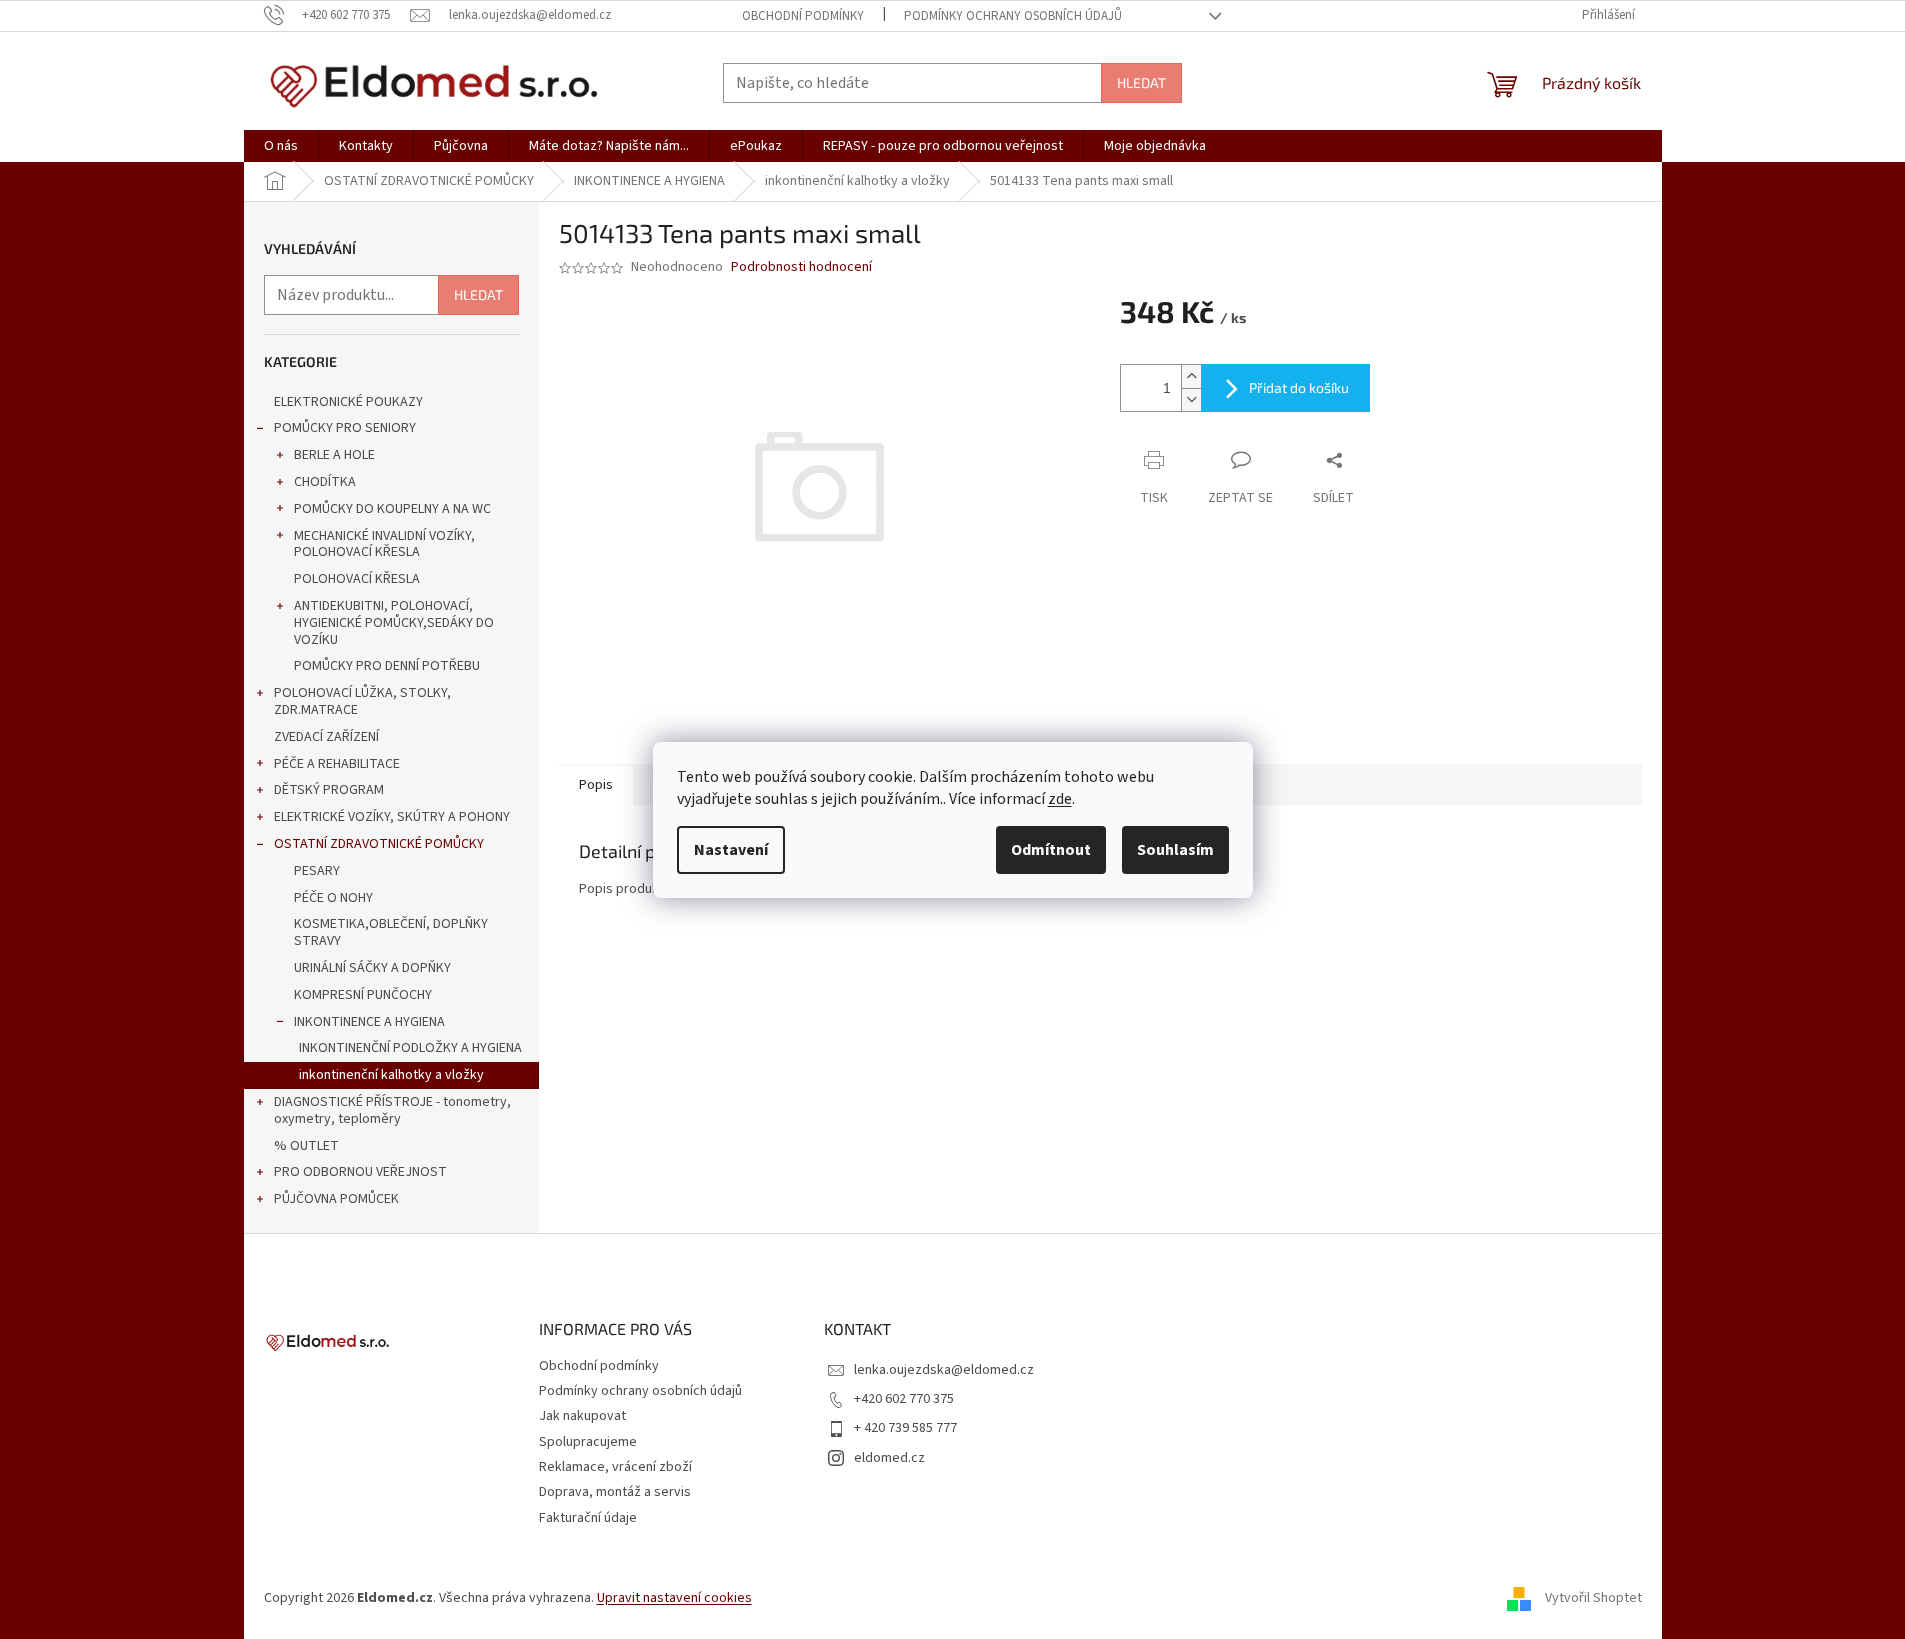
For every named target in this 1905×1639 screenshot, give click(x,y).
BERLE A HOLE (334, 455)
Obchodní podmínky (803, 16)
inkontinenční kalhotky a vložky (391, 1075)
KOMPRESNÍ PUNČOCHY (363, 995)
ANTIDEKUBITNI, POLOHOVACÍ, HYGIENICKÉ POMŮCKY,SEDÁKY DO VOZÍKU (394, 623)
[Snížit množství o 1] (1191, 399)
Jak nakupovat (582, 1416)
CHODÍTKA (325, 482)
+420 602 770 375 (904, 1399)
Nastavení (731, 850)
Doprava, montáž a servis (615, 1492)
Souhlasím (1175, 850)
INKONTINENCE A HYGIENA (369, 1022)
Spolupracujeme (588, 1442)
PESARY (317, 871)
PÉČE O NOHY (333, 898)
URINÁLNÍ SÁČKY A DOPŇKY (372, 968)
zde (1060, 799)
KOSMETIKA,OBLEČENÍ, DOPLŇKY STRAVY (391, 932)
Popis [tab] (596, 785)
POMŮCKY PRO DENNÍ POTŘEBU (387, 666)
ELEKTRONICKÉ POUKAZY (348, 402)
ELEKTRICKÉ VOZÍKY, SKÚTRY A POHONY (392, 817)
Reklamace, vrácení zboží (615, 1467)
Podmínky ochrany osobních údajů (1013, 16)
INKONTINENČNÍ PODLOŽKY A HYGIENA (410, 1048)
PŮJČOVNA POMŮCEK (336, 1199)
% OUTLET (306, 1146)
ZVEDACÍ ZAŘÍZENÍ (326, 737)
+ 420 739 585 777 (905, 1428)
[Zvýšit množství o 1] (1191, 376)
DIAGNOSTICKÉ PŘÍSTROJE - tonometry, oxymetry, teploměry (392, 1110)
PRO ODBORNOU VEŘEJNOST (360, 1172)
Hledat (1141, 82)
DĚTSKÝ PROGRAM (329, 790)
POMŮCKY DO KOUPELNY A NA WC (392, 509)
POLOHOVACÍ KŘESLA (357, 579)
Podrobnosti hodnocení (801, 267)
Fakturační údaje (588, 1518)
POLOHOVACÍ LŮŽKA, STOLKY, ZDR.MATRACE (362, 701)
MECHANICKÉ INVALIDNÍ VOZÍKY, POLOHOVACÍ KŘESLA (384, 544)
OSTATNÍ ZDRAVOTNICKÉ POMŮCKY (379, 844)
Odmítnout (1051, 850)
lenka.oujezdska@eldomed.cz (944, 1370)
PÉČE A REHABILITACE (337, 764)
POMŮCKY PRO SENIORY (345, 428)
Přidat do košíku (1299, 387)
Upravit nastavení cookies (674, 1598)
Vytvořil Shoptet (1593, 1598)
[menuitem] (281, 146)
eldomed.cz (889, 1458)
